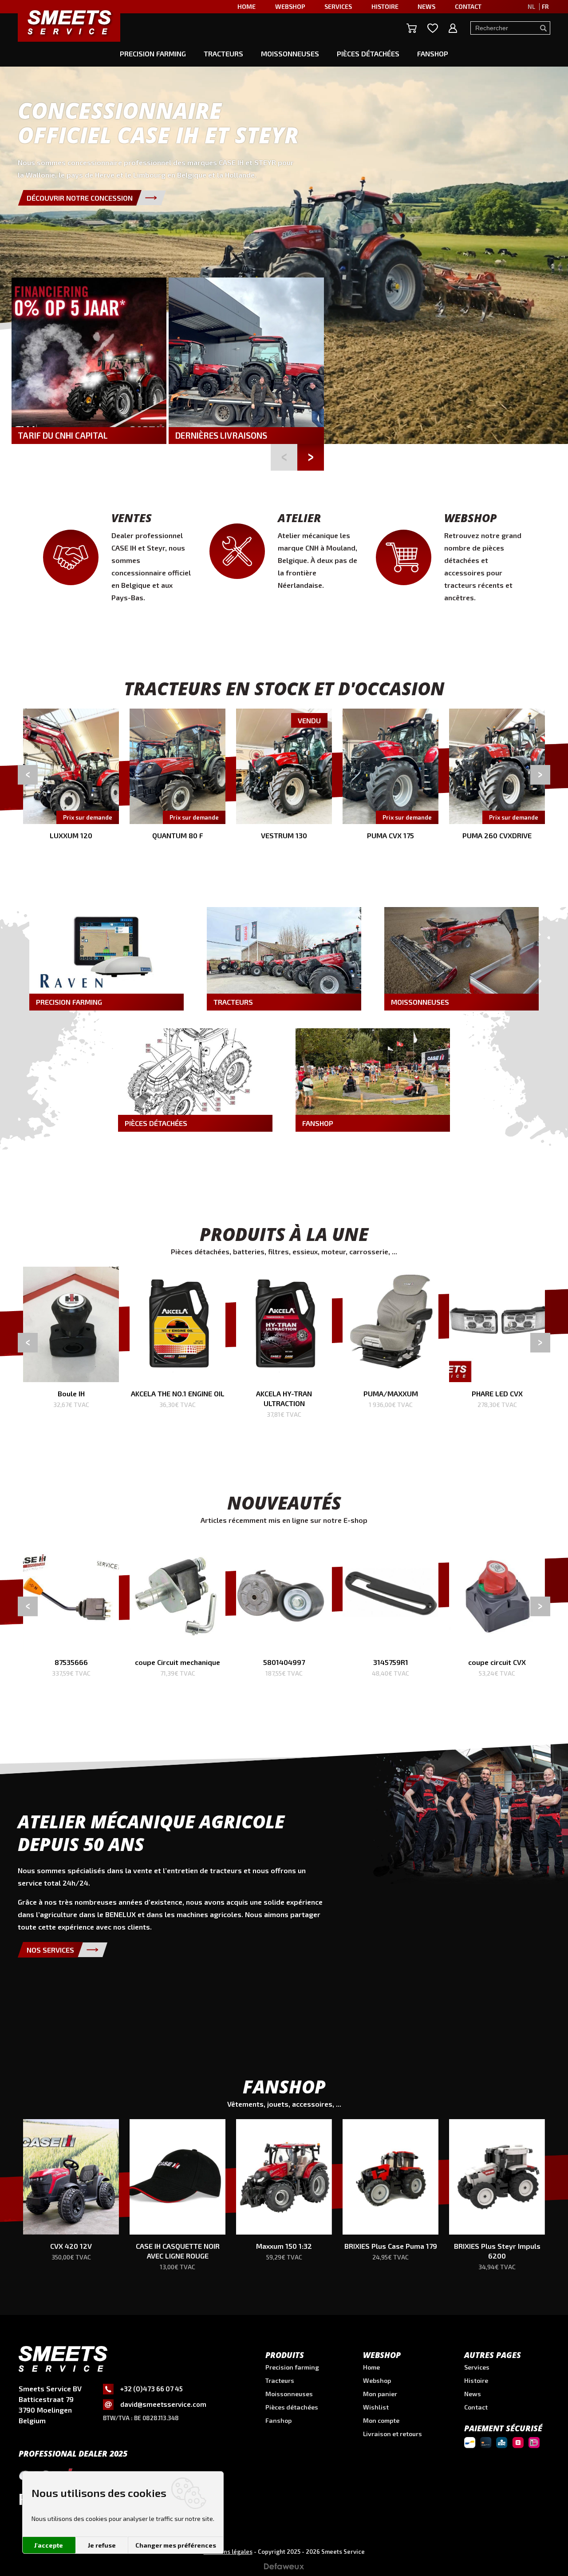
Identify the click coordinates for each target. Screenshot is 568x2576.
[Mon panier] (412, 28)
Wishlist (376, 2407)
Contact (476, 2407)
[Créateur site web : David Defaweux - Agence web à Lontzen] (284, 2569)
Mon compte (381, 2420)
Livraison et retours (392, 2434)
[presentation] (28, 775)
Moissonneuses (290, 54)
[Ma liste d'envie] (433, 28)
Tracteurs (223, 54)
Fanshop (433, 54)
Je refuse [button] (101, 2545)
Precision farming (153, 54)
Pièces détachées (368, 54)
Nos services (50, 1950)
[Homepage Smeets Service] (69, 22)
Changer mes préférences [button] (176, 2545)
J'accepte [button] (49, 2545)
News (473, 2394)
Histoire (476, 2380)
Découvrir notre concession (80, 198)
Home (371, 2367)
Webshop (377, 2380)
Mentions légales (228, 2552)
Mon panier (380, 2394)
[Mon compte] (453, 28)
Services (477, 2367)
